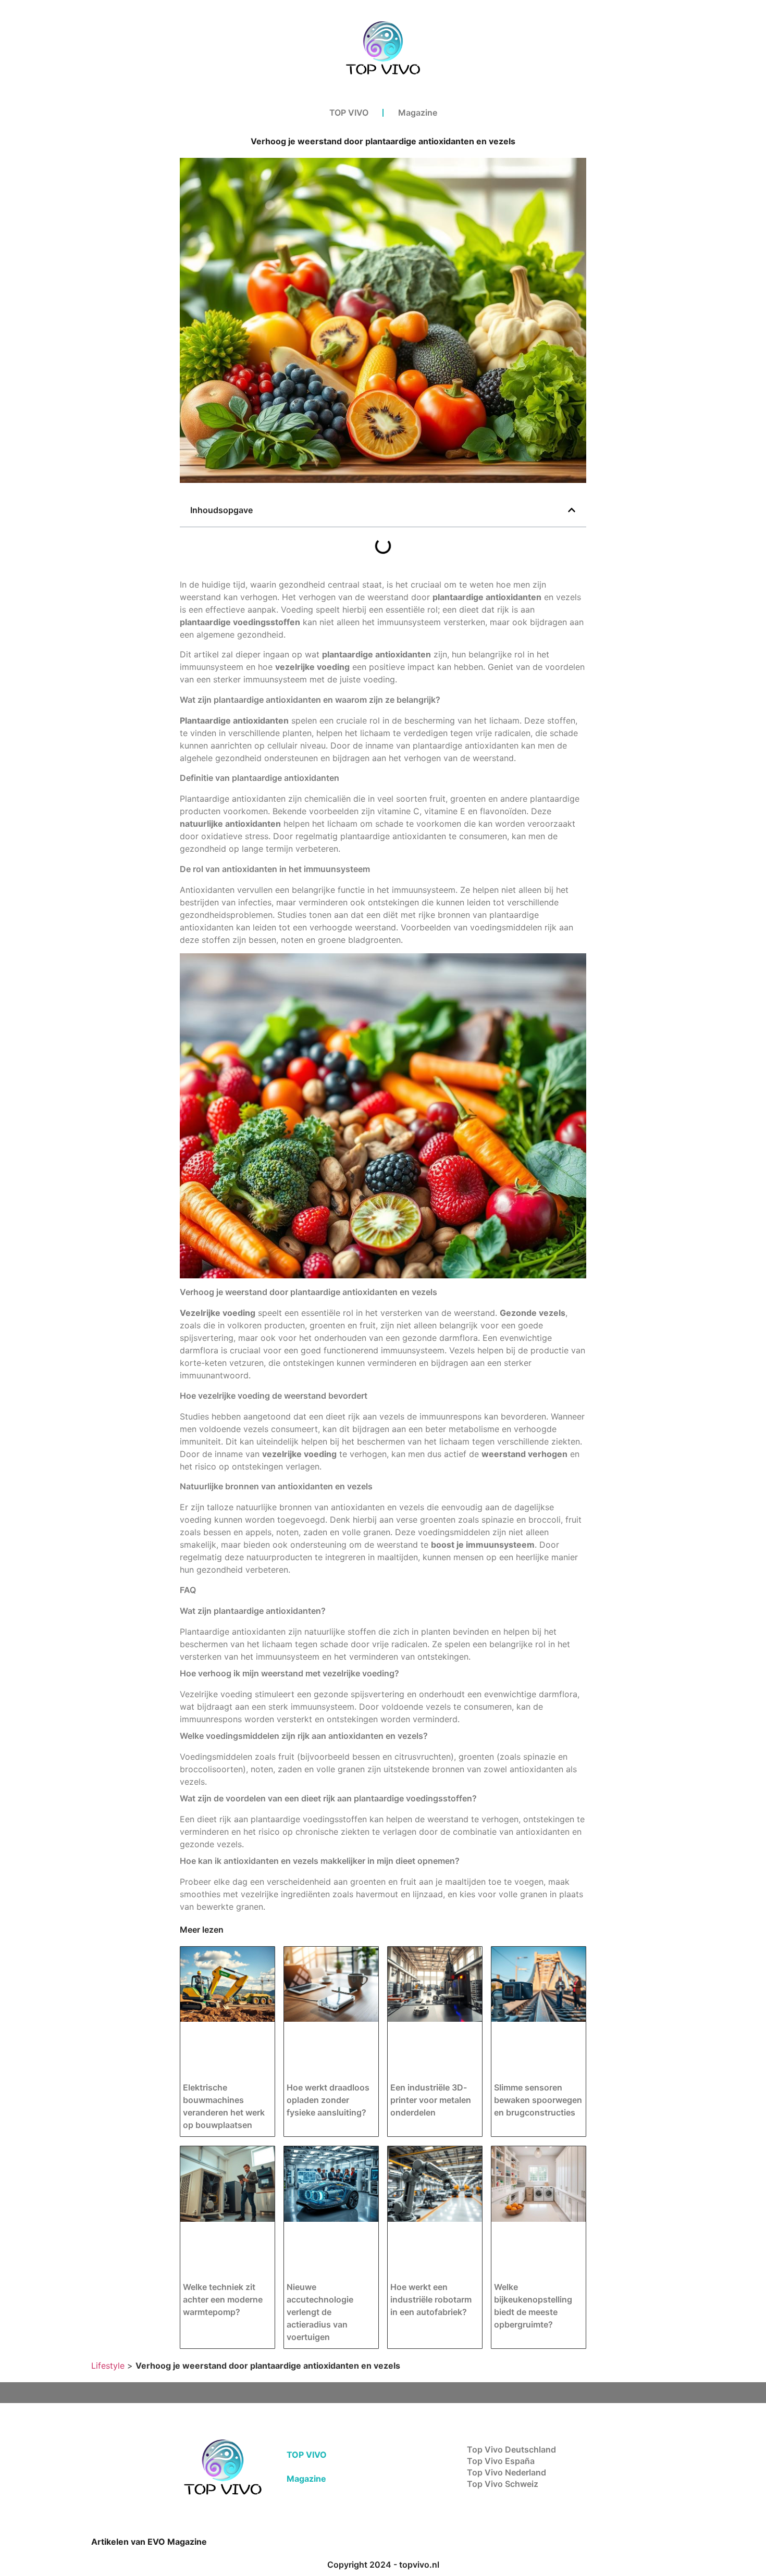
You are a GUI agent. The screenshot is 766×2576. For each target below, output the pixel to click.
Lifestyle (108, 2366)
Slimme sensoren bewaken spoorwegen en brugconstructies (538, 2100)
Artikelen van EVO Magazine (149, 2542)
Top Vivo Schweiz (503, 2484)
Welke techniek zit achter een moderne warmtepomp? (223, 2299)
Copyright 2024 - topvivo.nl (383, 2565)
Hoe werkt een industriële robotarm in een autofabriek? (431, 2299)
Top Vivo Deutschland (511, 2449)
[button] (572, 510)
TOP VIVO (349, 113)
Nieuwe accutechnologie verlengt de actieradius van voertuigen (320, 2312)
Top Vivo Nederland (506, 2472)
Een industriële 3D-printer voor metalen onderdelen (431, 2100)
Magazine (418, 113)
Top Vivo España (501, 2461)
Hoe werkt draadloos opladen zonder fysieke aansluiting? (328, 2100)
